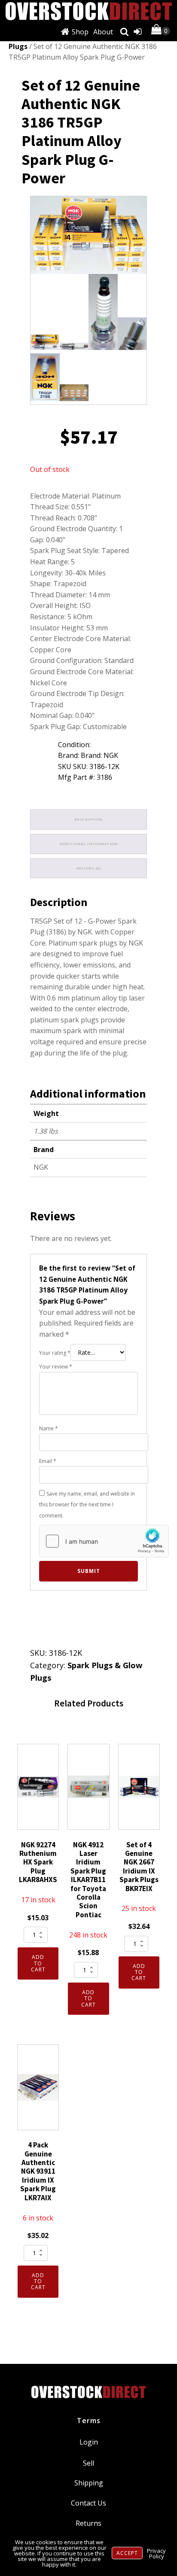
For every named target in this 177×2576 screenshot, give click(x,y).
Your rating (55, 1353)
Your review (56, 1367)
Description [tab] (88, 819)
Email (48, 1461)
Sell (88, 2463)
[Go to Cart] (161, 31)
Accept (127, 2553)
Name (49, 1428)
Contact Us (88, 2503)
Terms (89, 2421)
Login (89, 2442)
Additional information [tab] (89, 844)
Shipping (89, 2483)
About (103, 32)
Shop (80, 32)
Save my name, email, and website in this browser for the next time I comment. (87, 1505)
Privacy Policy (156, 2553)
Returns (88, 2523)
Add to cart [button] (38, 1963)
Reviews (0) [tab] (89, 868)
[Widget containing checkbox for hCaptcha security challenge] (104, 1541)
